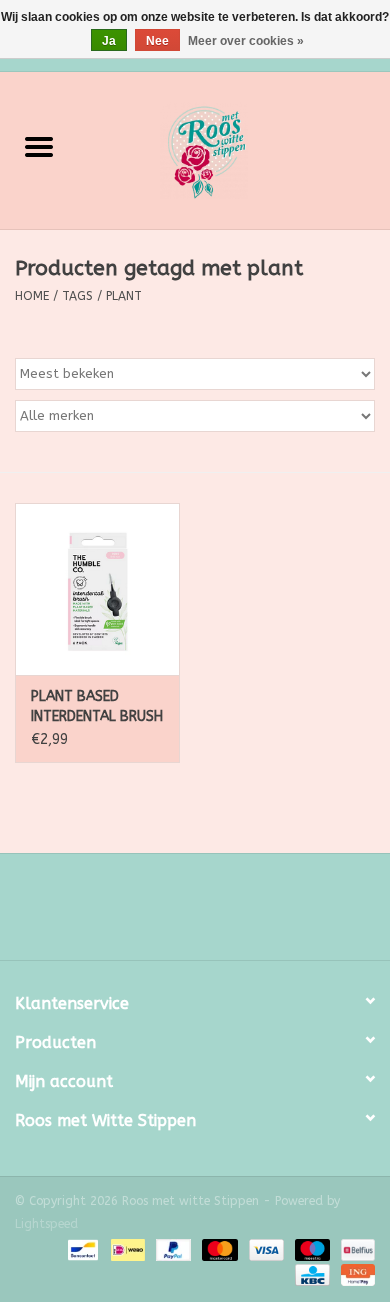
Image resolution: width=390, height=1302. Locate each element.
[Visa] (265, 1249)
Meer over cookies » (246, 41)
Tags (77, 296)
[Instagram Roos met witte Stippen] (213, 914)
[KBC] (310, 1274)
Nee (157, 41)
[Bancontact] (81, 1249)
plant (124, 296)
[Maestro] (311, 1249)
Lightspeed (46, 1224)
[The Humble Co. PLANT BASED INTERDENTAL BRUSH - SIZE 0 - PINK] (97, 589)
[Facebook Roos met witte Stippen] (177, 914)
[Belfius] (354, 1249)
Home (32, 296)
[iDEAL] (126, 1249)
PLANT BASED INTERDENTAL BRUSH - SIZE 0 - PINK (97, 707)
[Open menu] (39, 146)
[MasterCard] (218, 1249)
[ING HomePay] (354, 1274)
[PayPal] (172, 1249)
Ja (109, 41)
